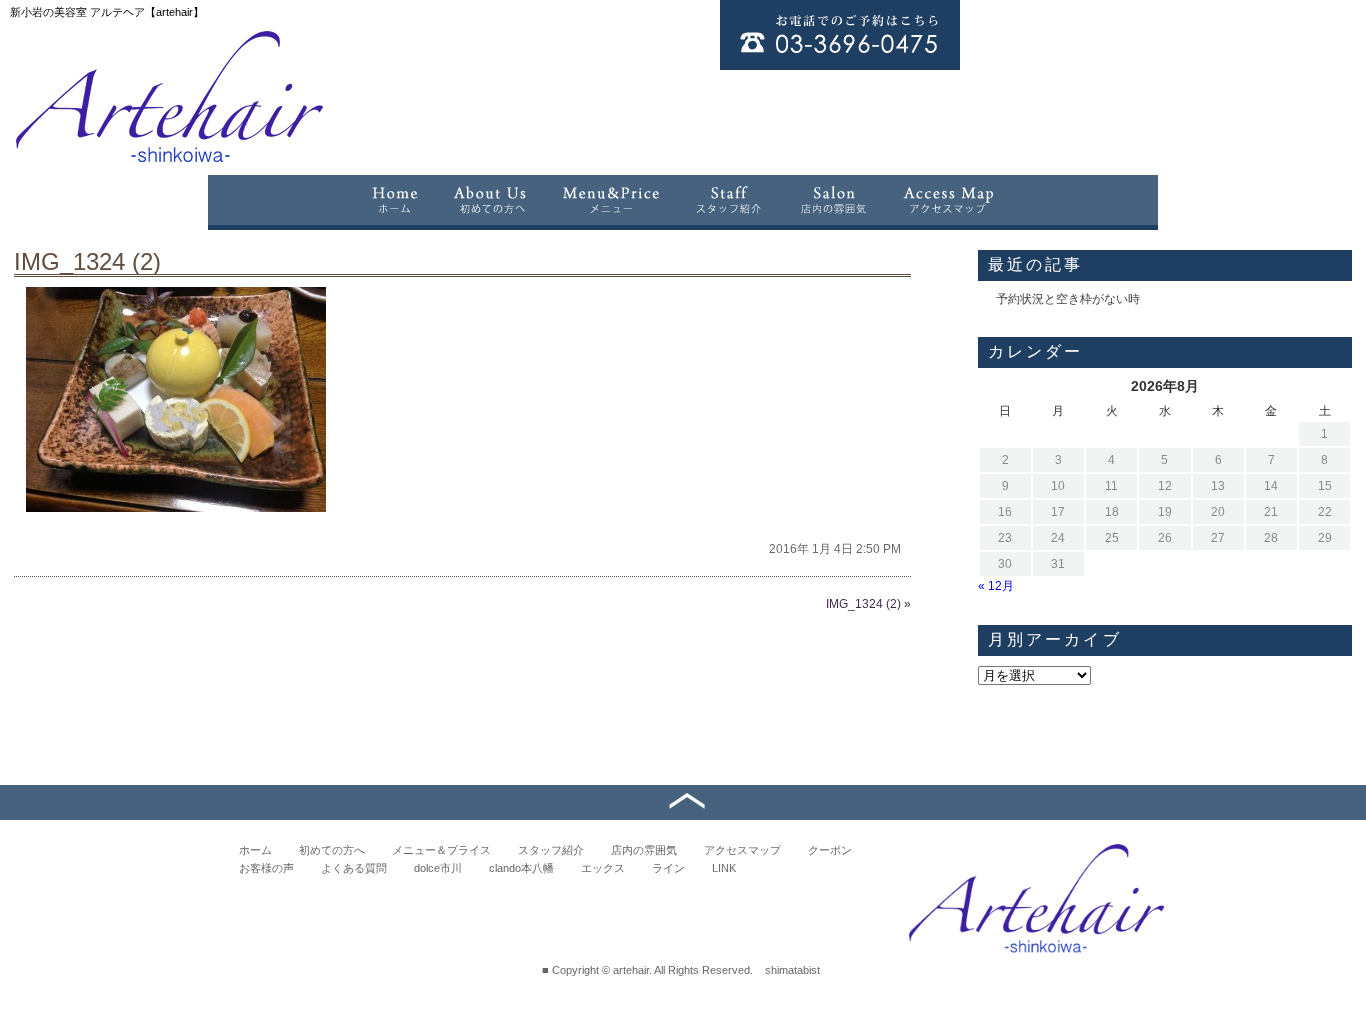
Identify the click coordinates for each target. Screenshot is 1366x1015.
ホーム (255, 850)
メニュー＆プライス (441, 850)
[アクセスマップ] (949, 200)
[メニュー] (611, 200)
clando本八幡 (521, 868)
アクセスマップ (742, 850)
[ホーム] (394, 200)
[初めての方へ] (490, 200)
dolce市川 (438, 868)
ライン (668, 868)
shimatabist (792, 970)
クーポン (830, 850)
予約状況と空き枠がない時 (1068, 299)
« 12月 (996, 586)
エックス (603, 868)
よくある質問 (354, 868)
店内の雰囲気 (644, 850)
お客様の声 (266, 868)
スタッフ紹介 (551, 850)
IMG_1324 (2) (87, 261)
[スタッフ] (729, 200)
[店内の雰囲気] (833, 200)
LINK (724, 868)
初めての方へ (332, 850)
